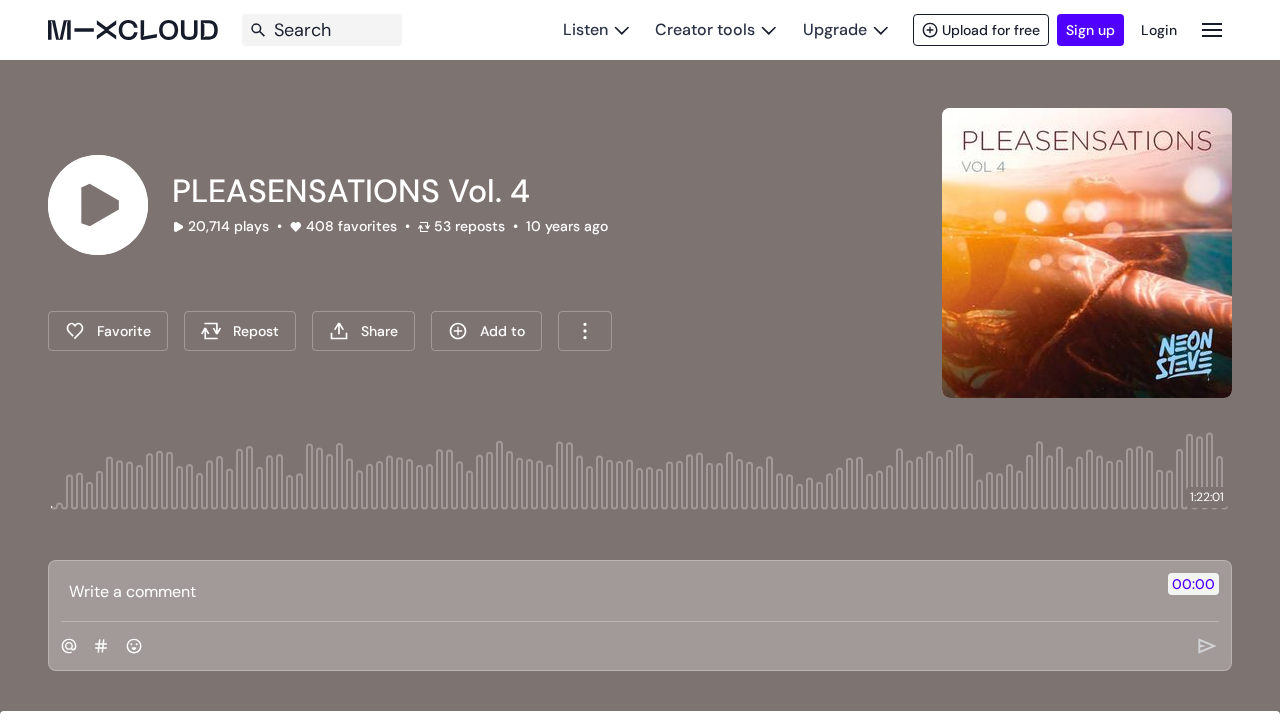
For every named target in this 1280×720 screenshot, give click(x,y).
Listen (585, 29)
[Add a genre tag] (101, 646)
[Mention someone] (69, 646)
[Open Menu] (1212, 29)
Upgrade (835, 29)
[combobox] (585, 331)
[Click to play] (98, 205)
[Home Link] (133, 30)
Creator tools (705, 29)
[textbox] (606, 591)
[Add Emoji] (134, 646)
